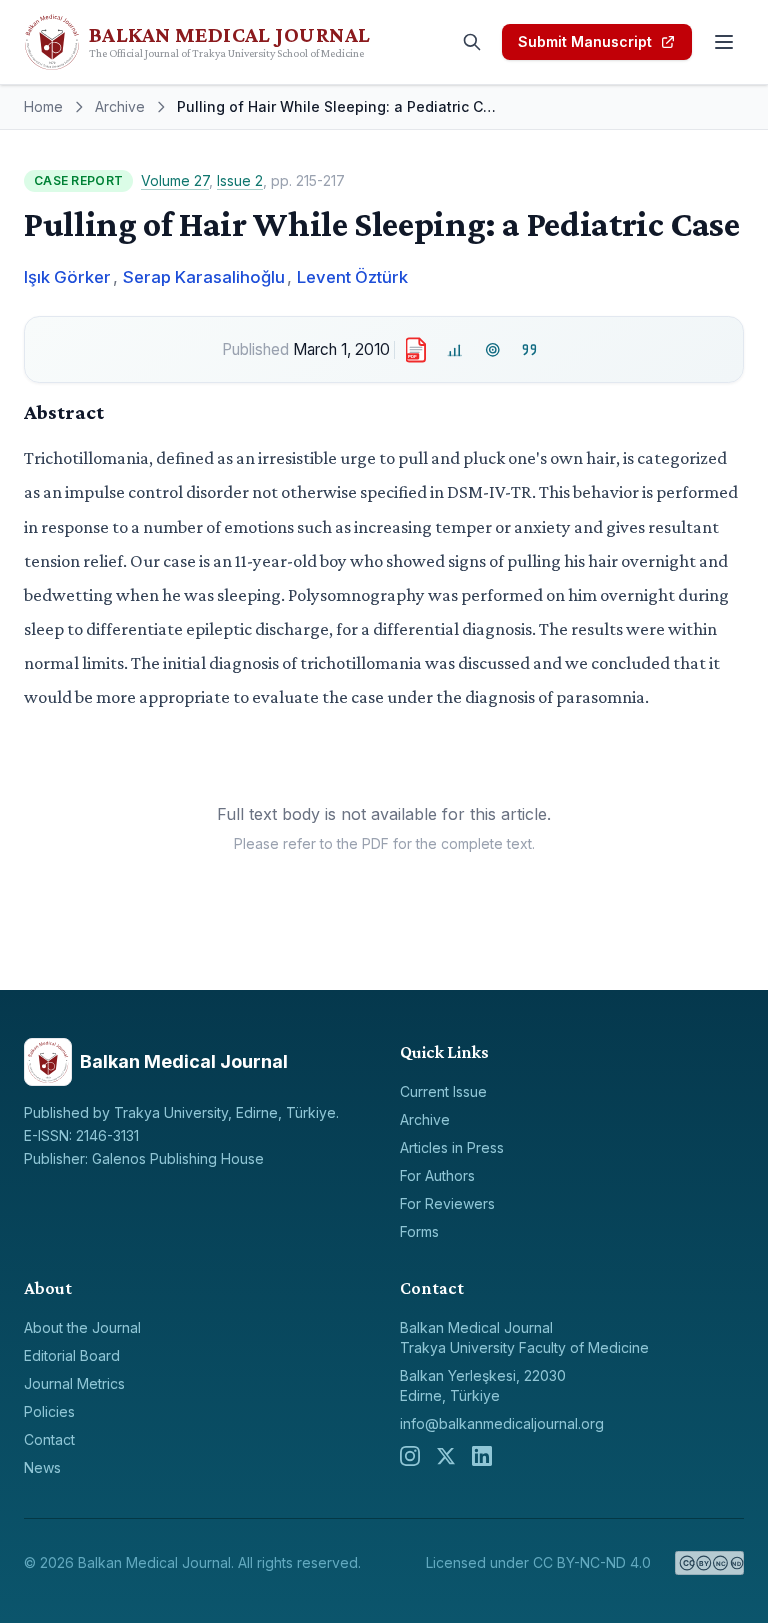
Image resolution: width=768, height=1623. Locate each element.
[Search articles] (472, 42)
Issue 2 (240, 180)
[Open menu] (724, 42)
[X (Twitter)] (446, 1456)
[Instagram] (410, 1456)
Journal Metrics (74, 1383)
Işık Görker (67, 277)
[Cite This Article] (530, 349)
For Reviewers (447, 1203)
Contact (49, 1439)
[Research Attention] (492, 349)
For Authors (437, 1175)
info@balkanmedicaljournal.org (502, 1423)
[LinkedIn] (482, 1456)
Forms (419, 1231)
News (42, 1467)
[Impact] (455, 349)
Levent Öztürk (352, 277)
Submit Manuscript (585, 41)
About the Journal (82, 1327)
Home (43, 106)
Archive (120, 106)
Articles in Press (452, 1147)
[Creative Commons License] (709, 1563)
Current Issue (443, 1091)
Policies (49, 1411)
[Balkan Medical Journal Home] (232, 42)
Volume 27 (175, 180)
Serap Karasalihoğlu (204, 277)
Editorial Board (72, 1355)
